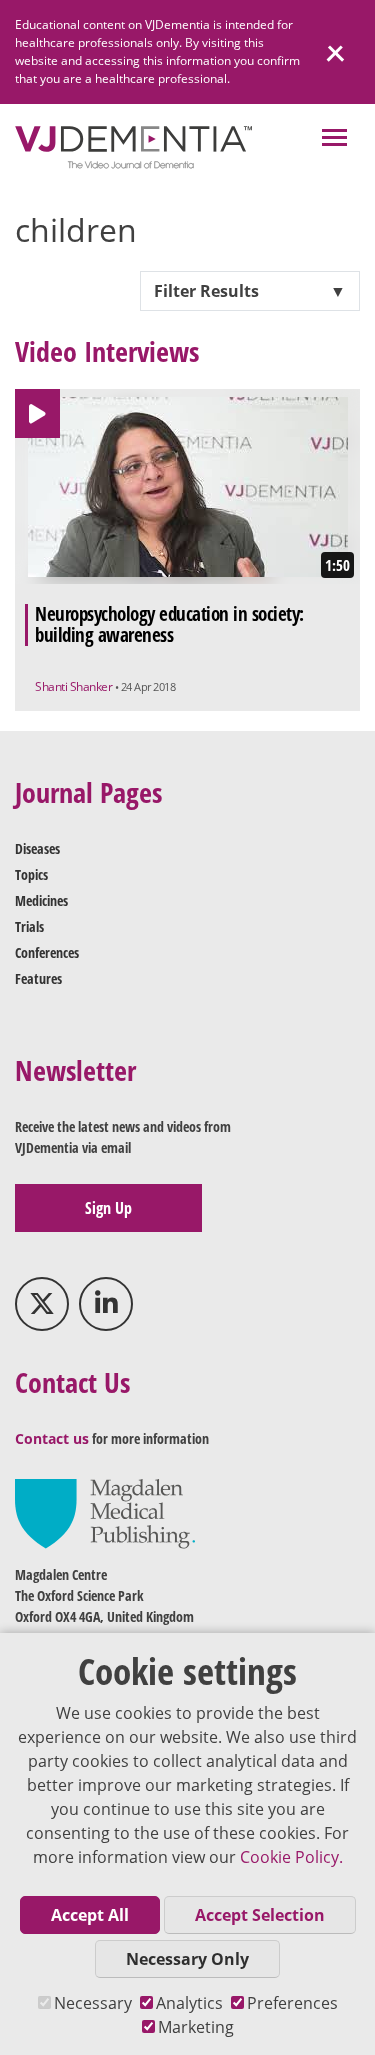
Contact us (52, 1438)
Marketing (196, 2027)
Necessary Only (187, 1959)
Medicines (41, 900)
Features (38, 978)
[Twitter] (42, 1304)
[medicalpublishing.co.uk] (105, 1512)
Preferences (292, 2003)
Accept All (90, 1915)
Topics (31, 874)
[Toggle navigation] (334, 139)
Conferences (47, 952)
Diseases (37, 848)
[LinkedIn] (106, 1304)
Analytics (189, 2003)
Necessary (93, 2003)
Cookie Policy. (291, 1857)
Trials (29, 926)
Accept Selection (260, 1915)
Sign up (108, 1208)
